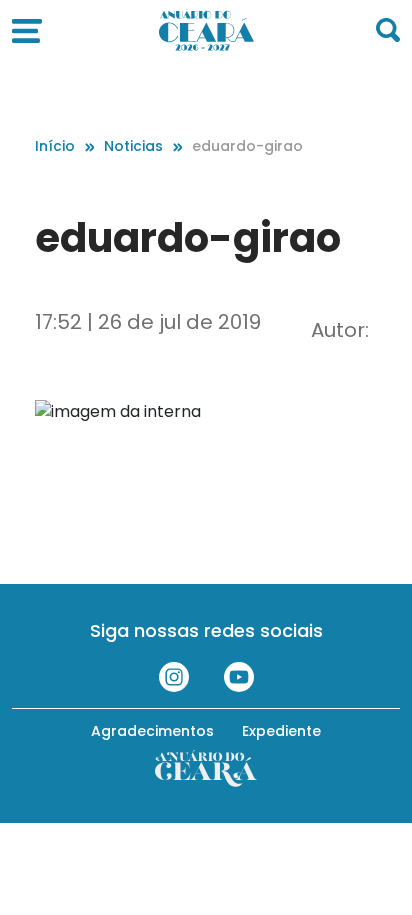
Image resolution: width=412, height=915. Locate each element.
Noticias (133, 146)
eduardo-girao (247, 146)
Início (55, 146)
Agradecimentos (152, 731)
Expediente (281, 731)
